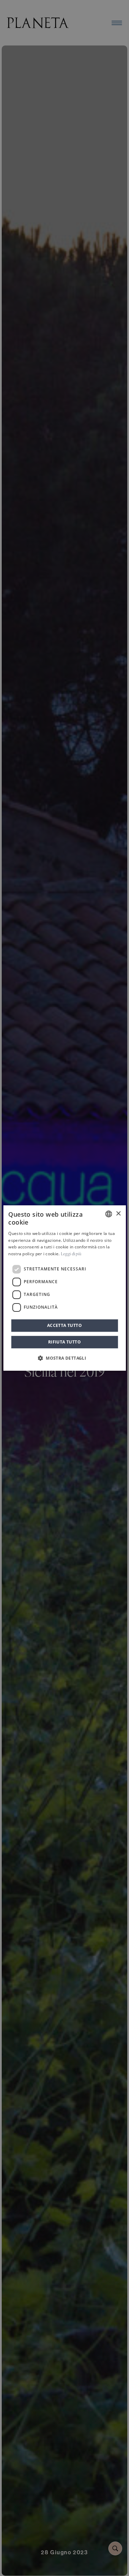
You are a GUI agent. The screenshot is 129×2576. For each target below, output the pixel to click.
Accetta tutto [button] (64, 1325)
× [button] (118, 1214)
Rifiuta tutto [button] (64, 1342)
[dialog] (64, 1288)
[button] (64, 1358)
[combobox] (109, 1214)
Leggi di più (71, 1254)
